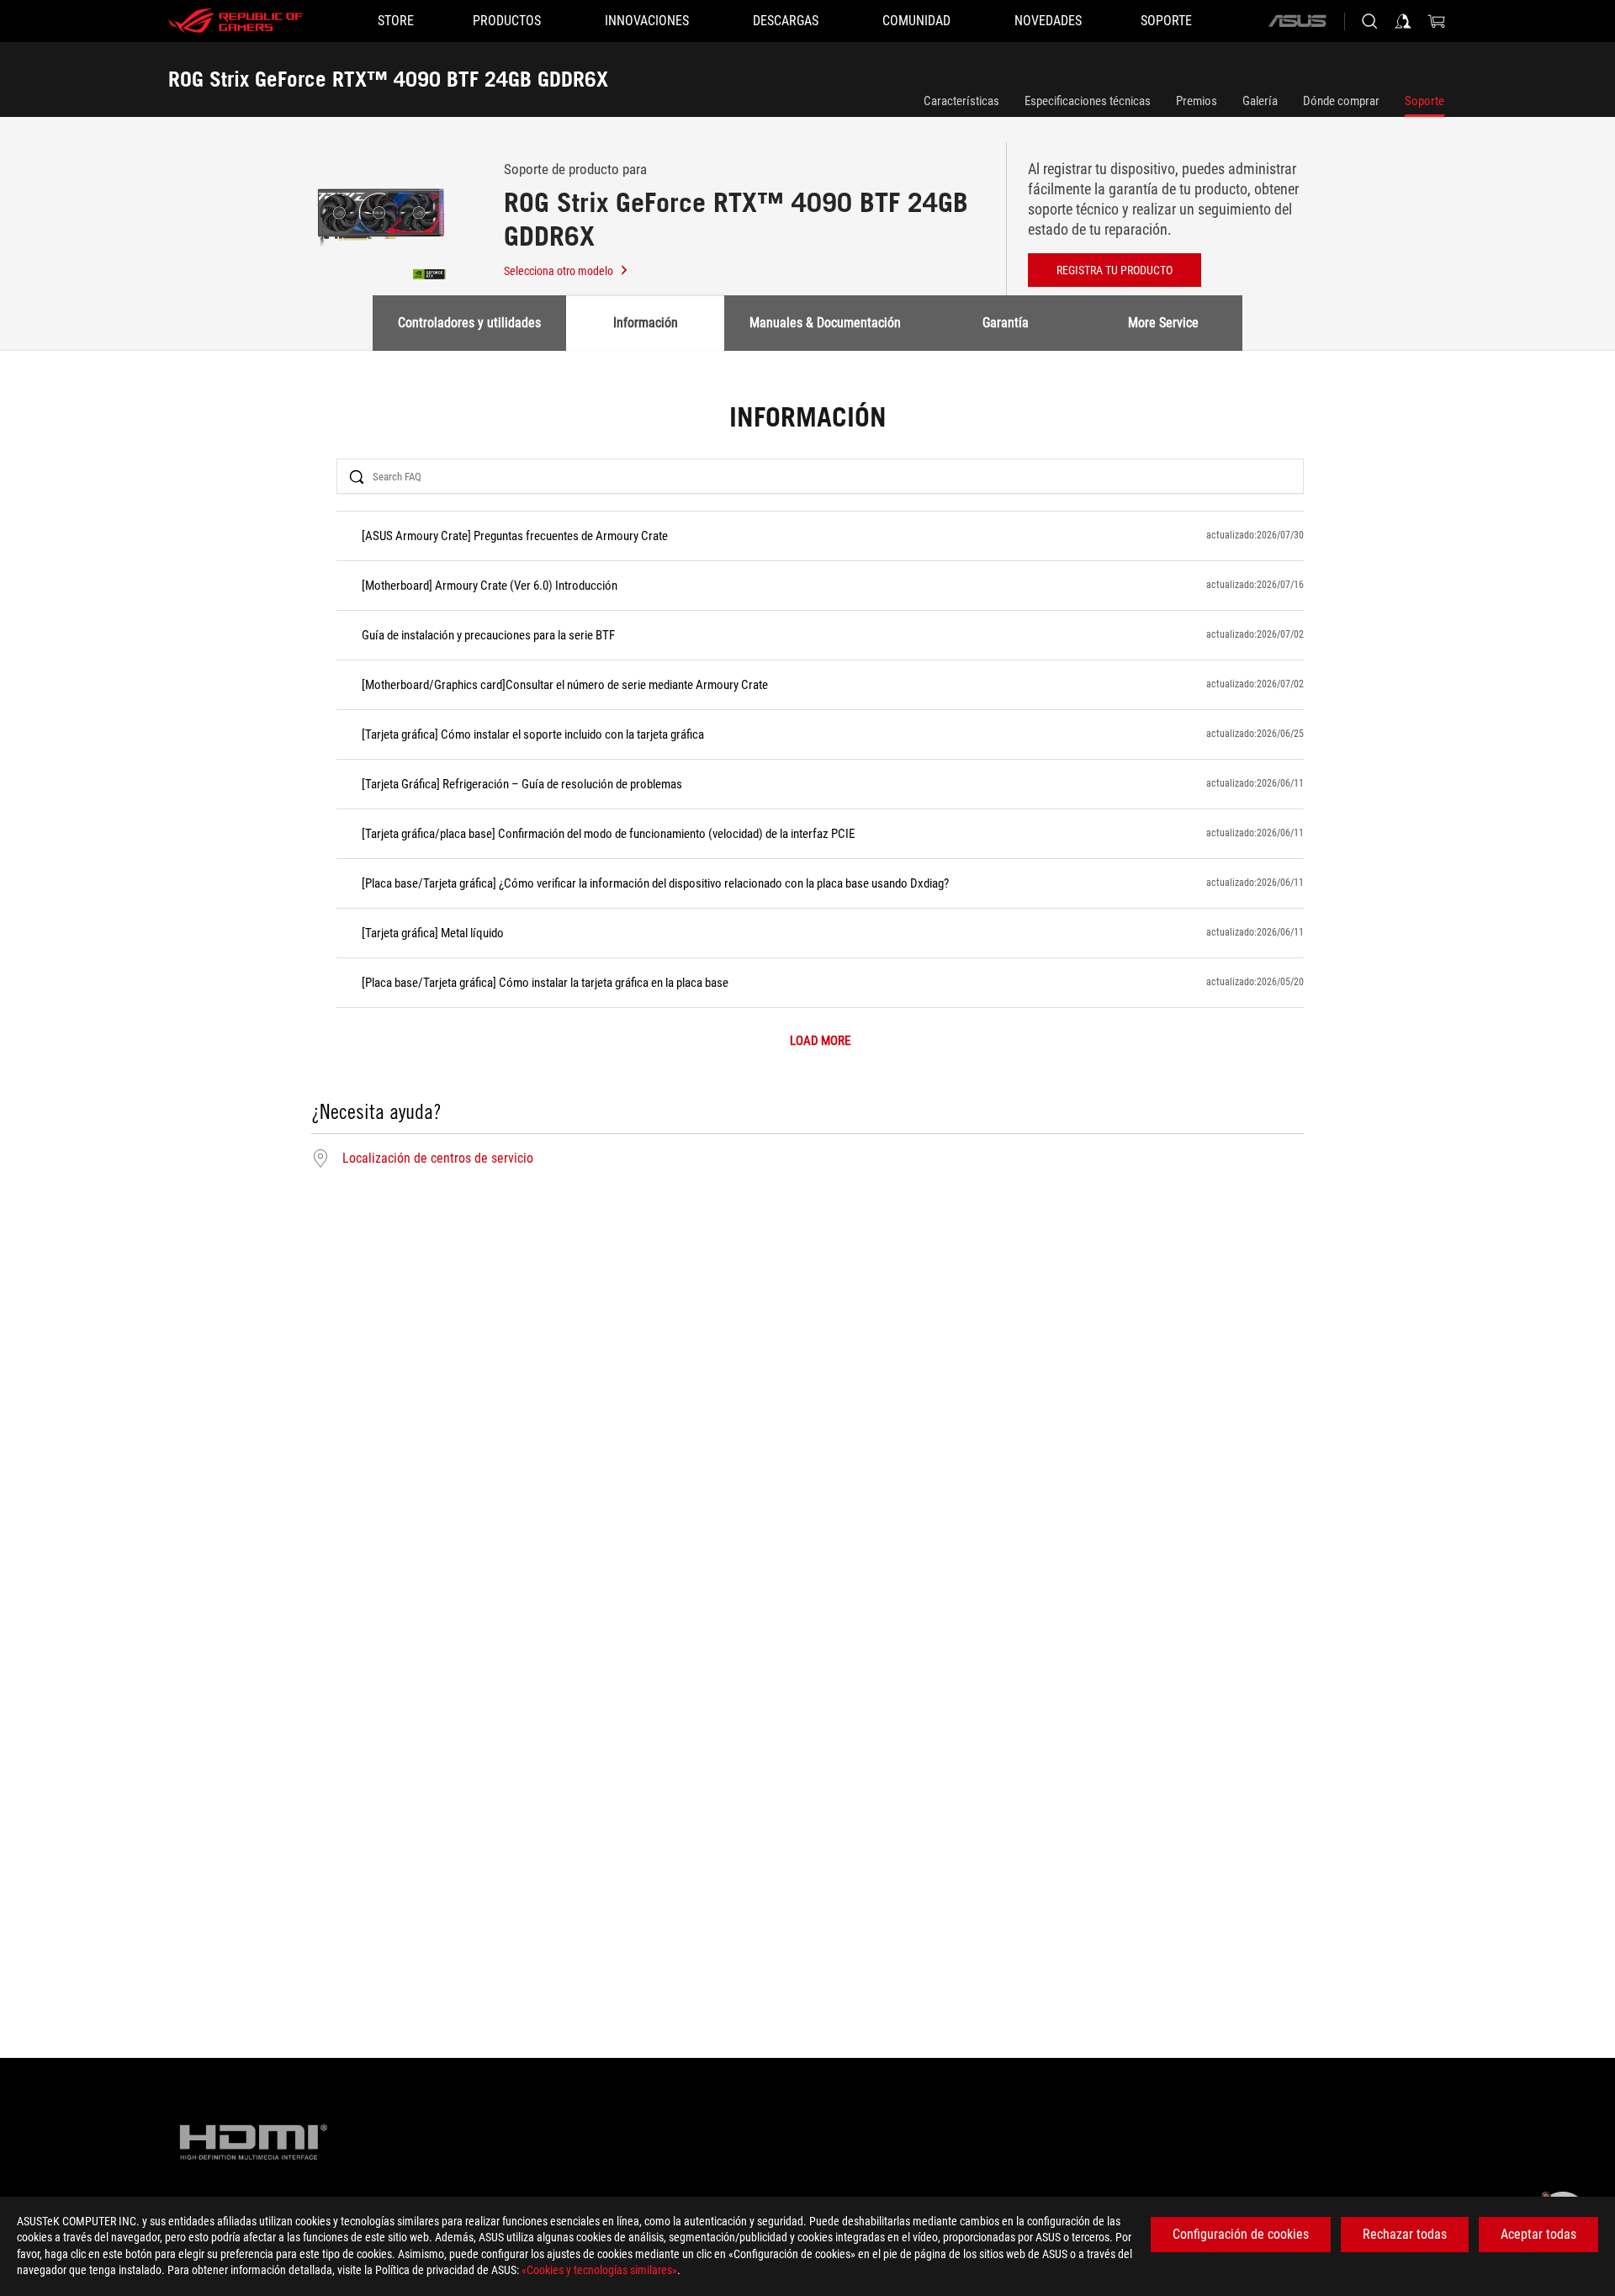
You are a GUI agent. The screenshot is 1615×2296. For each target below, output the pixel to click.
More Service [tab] (1163, 323)
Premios (1197, 101)
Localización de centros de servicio (438, 1159)
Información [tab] (646, 323)
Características (961, 101)
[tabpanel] (807, 787)
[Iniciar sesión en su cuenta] (1403, 21)
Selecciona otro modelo (559, 271)
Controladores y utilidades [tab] (469, 323)
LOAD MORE (820, 1041)
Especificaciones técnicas (1088, 101)
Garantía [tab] (1006, 323)
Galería (1260, 101)
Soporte (1424, 101)
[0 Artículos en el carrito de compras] (1437, 21)
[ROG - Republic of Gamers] (236, 21)
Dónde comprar (1341, 101)
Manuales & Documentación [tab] (825, 323)
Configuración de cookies (1241, 2234)
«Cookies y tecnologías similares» (599, 2270)
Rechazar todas (1405, 2234)
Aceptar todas (1538, 2234)
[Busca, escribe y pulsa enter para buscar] (1369, 21)
